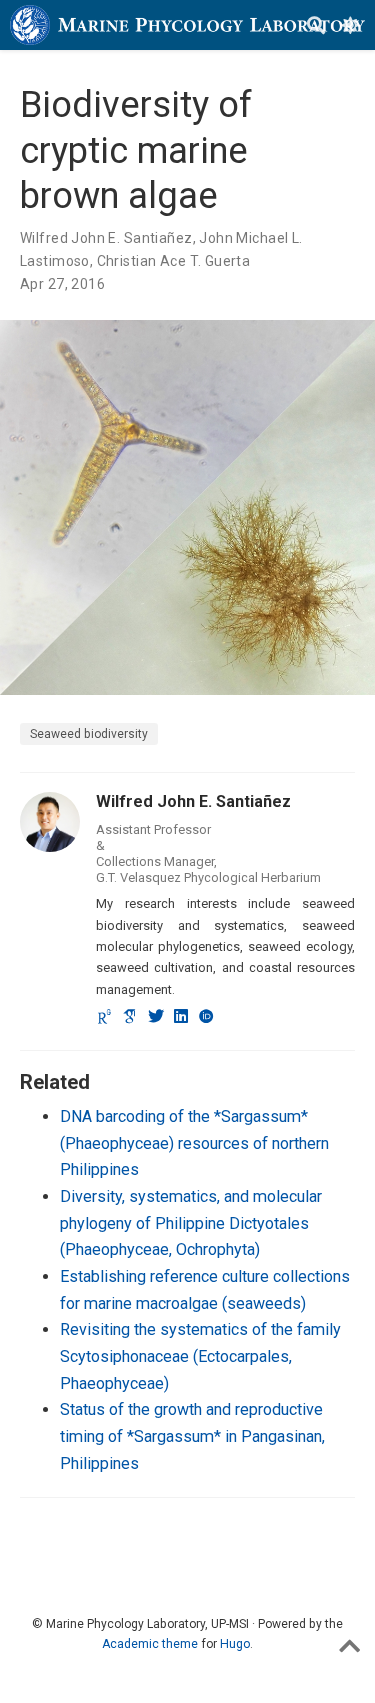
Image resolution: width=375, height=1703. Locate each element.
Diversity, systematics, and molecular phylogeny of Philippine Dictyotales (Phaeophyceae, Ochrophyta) (191, 1223)
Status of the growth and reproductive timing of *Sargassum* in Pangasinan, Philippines (192, 1436)
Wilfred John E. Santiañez (106, 238)
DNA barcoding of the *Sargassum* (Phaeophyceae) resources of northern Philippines (194, 1143)
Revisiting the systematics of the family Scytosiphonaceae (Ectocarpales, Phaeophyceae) (200, 1356)
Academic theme (150, 1644)
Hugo (235, 1644)
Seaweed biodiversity (89, 734)
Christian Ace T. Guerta (174, 261)
